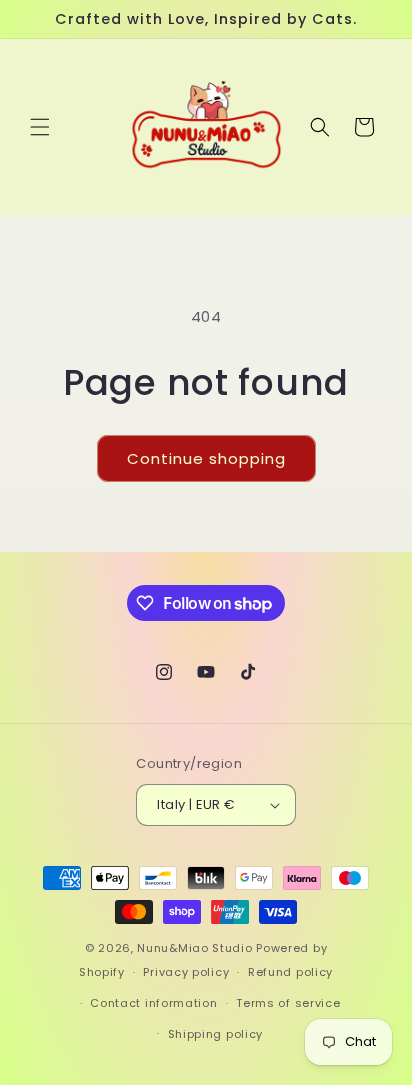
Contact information (153, 1003)
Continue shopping (206, 458)
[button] (40, 127)
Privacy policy (186, 972)
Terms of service (288, 1003)
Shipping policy (216, 1034)
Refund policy (290, 972)
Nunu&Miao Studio (194, 948)
